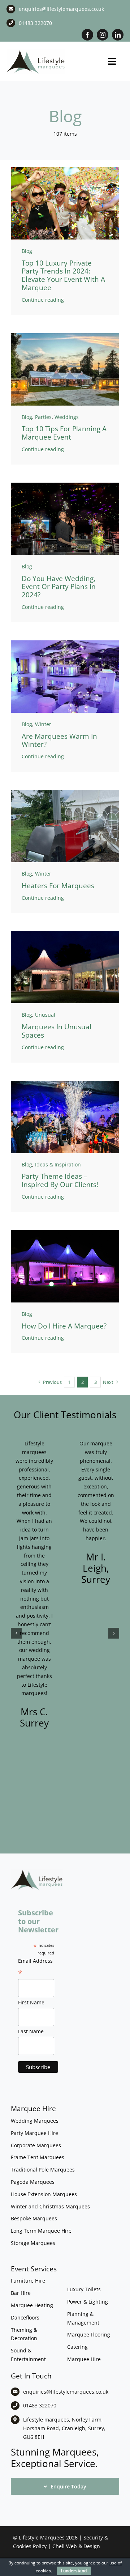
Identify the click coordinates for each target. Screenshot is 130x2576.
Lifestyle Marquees (42, 2537)
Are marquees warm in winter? (59, 740)
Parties (43, 417)
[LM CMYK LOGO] (36, 51)
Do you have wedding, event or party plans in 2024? (59, 587)
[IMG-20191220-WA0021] (65, 643)
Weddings (67, 417)
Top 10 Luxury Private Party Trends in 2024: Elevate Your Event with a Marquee (63, 275)
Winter (43, 724)
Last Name (31, 2031)
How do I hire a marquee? (64, 1326)
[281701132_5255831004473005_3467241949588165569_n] (65, 336)
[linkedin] (118, 35)
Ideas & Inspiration (58, 1164)
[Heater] (65, 792)
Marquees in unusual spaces (57, 1031)
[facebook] (87, 35)
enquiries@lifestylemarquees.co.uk (61, 9)
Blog (27, 251)
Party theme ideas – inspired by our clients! (60, 1180)
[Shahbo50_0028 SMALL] (65, 485)
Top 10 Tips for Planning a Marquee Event (64, 433)
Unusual (45, 1015)
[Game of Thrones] (65, 1083)
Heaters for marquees (58, 886)
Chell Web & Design (76, 2546)
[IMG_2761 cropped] (65, 933)
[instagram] (103, 35)
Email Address (35, 1968)
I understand (74, 2571)
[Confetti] (65, 170)
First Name (31, 2002)
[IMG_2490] (65, 1232)
